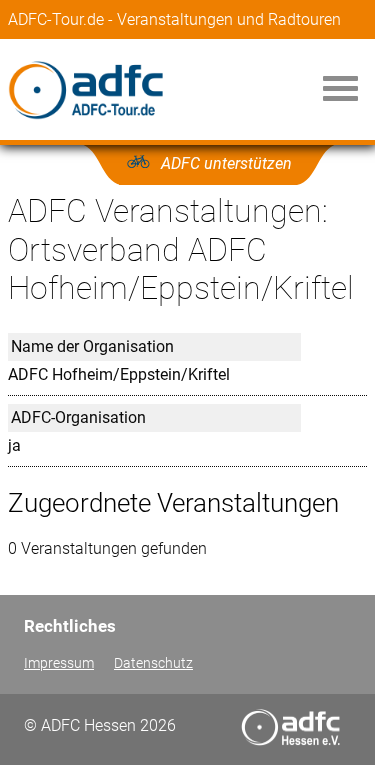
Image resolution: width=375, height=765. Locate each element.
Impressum (59, 663)
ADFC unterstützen (226, 163)
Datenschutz (153, 663)
